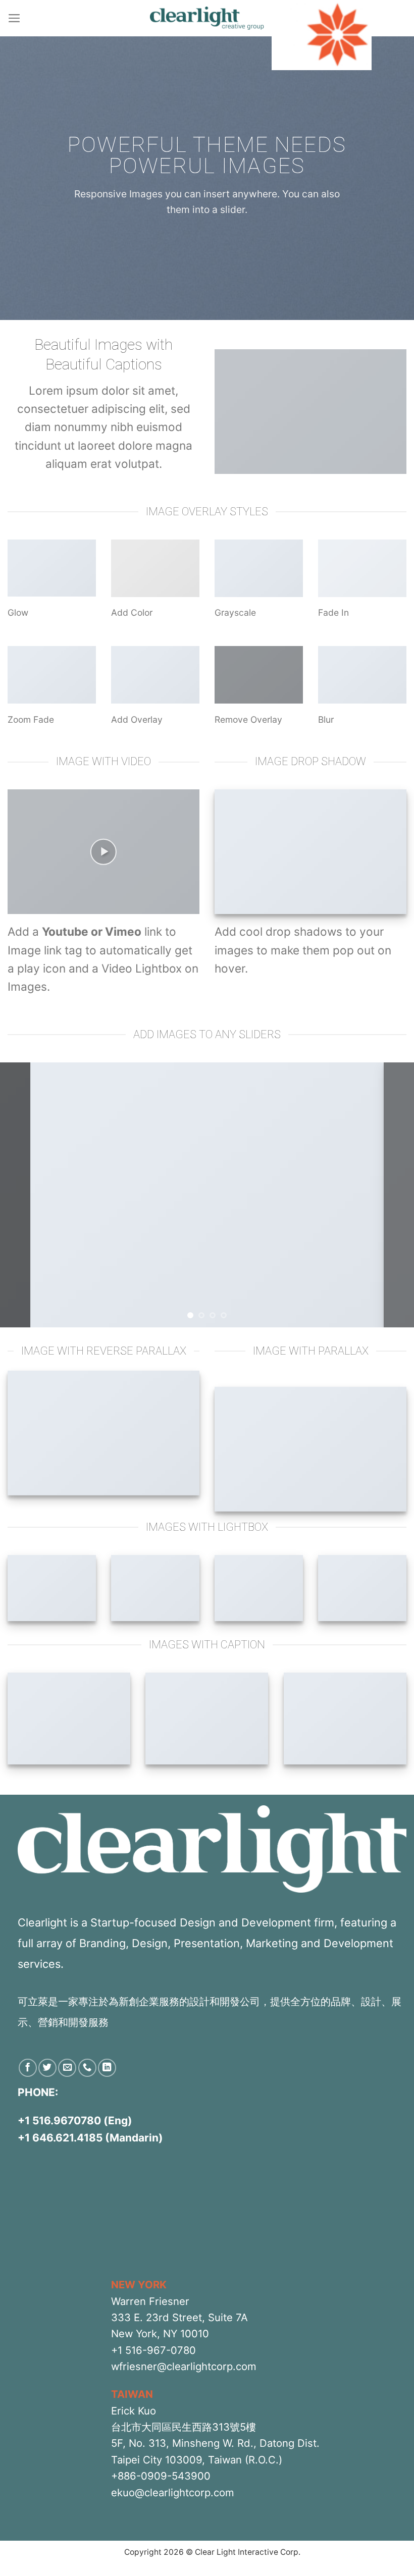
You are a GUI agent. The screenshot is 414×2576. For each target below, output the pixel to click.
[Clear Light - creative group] (207, 18)
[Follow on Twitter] (47, 2068)
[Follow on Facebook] (28, 2068)
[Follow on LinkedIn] (107, 2068)
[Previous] (21, 1195)
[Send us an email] (67, 2068)
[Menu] (14, 18)
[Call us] (87, 2068)
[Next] (393, 1195)
